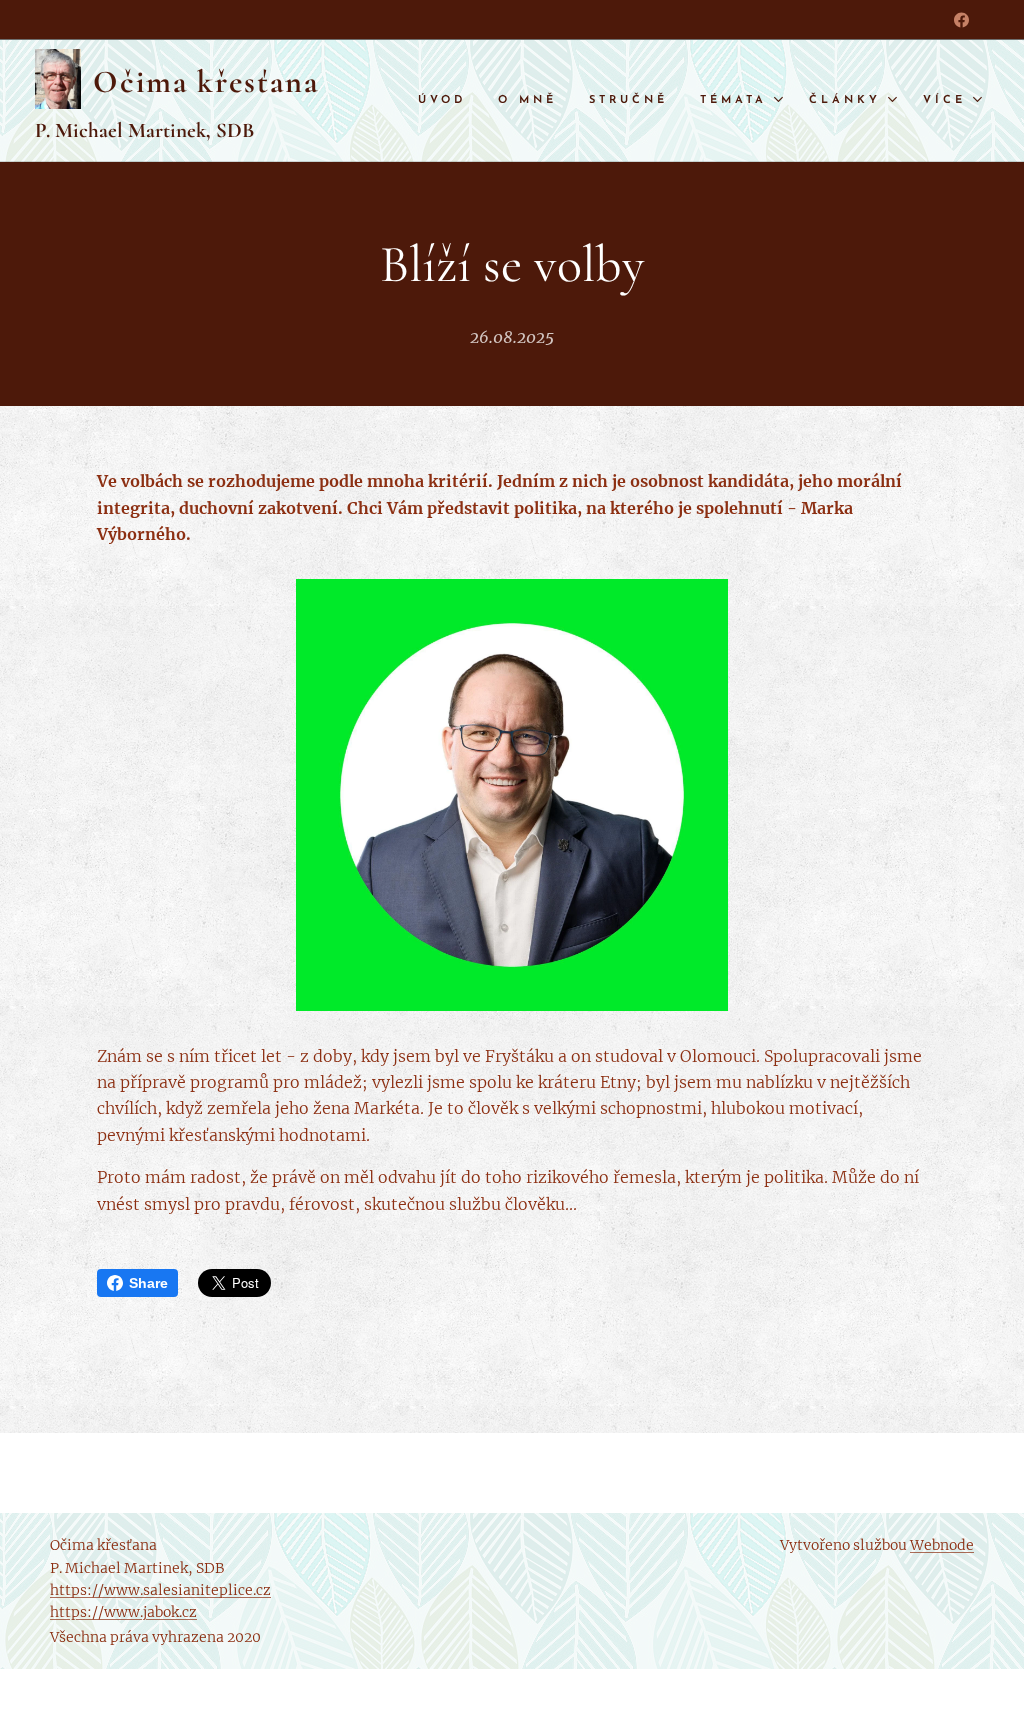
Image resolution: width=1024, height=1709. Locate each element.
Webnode (942, 1545)
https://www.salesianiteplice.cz (160, 1590)
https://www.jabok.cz (123, 1612)
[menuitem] (447, 101)
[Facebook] (961, 20)
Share (148, 1283)
